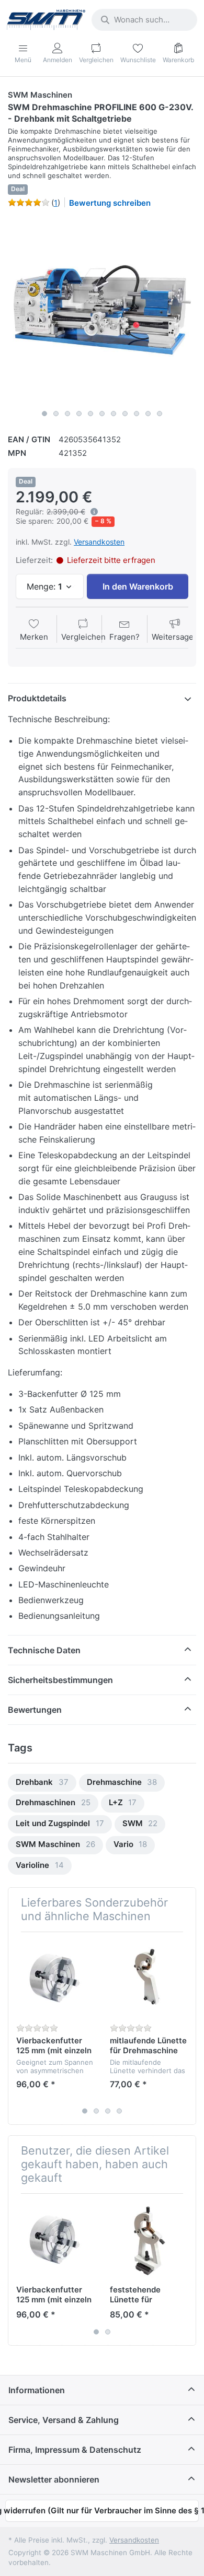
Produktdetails (37, 698)
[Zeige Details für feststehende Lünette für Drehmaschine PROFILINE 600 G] (149, 2240)
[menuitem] (42, 1783)
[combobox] (144, 20)
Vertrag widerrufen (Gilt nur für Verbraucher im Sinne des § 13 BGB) (102, 2510)
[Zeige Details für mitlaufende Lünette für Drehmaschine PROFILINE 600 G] (149, 1979)
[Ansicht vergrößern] (102, 311)
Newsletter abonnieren (54, 2479)
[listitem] (102, 311)
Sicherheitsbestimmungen (60, 1680)
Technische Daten (44, 1650)
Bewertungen (35, 1710)
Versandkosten (99, 542)
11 (160, 414)
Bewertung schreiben (110, 203)
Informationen (37, 2390)
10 (148, 414)
